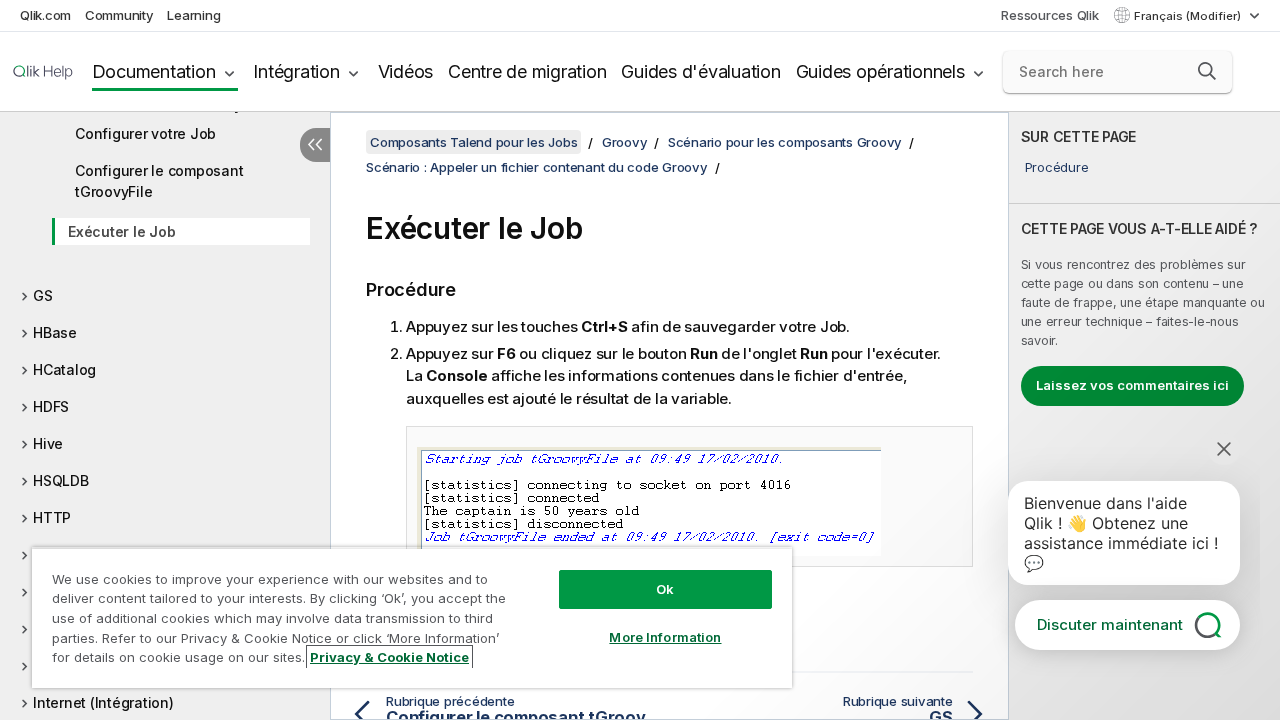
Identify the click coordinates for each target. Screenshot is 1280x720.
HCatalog (64, 369)
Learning (193, 15)
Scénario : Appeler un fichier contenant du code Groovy (537, 167)
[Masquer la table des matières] (315, 145)
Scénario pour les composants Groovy (785, 142)
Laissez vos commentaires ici (1132, 385)
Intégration (296, 71)
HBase (55, 332)
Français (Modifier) (1189, 16)
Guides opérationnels (880, 71)
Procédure (1057, 167)
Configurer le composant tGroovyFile (159, 181)
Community (119, 15)
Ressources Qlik (1049, 15)
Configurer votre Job (145, 133)
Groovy (625, 142)
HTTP (52, 517)
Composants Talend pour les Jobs (473, 142)
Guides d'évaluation (700, 71)
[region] (412, 617)
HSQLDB (61, 480)
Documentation (154, 71)
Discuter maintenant (1110, 624)
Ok (665, 589)
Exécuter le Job (121, 231)
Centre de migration (527, 71)
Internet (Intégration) (103, 702)
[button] (1207, 71)
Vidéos (406, 71)
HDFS (51, 406)
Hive (48, 443)
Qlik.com (45, 15)
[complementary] (1144, 416)
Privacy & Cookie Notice (389, 657)
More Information (665, 637)
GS (43, 295)
